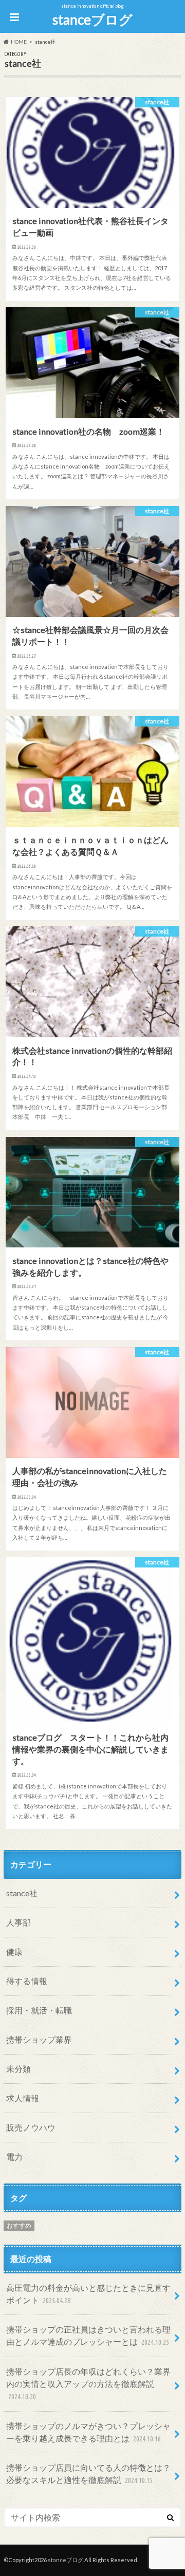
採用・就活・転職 (39, 2010)
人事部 (18, 1922)
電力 (14, 2157)
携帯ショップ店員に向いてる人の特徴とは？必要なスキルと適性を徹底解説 (88, 2474)
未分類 (18, 2069)
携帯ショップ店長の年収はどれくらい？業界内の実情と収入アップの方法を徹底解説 (88, 2384)
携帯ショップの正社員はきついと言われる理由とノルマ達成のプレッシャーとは (88, 2335)
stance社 (22, 1893)
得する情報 (27, 1981)
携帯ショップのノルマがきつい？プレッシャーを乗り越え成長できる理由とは (88, 2432)
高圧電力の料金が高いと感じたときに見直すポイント (88, 2294)
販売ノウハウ (31, 2127)
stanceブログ (92, 20)
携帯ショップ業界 (39, 2039)
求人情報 (23, 2098)
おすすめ (19, 2225)
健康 (14, 1952)
